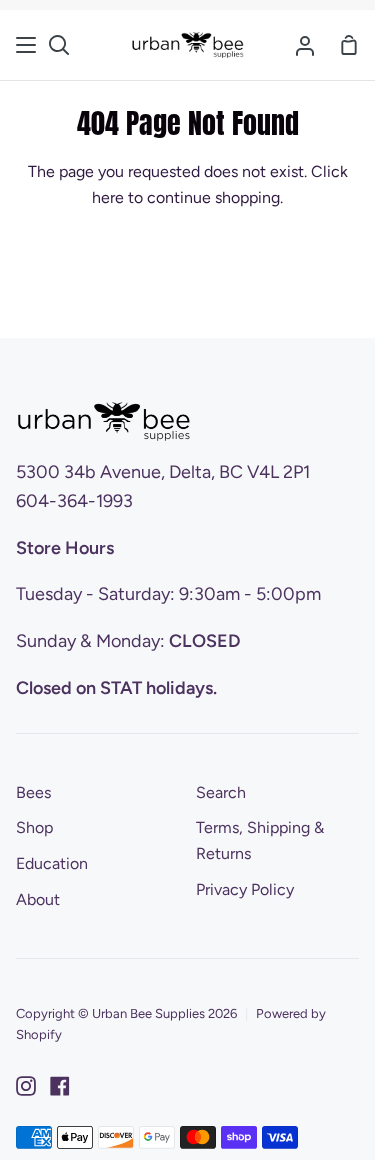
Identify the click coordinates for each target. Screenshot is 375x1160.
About (38, 899)
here (108, 197)
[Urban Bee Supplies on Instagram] (26, 1086)
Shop (34, 827)
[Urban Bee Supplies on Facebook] (60, 1086)
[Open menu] (27, 45)
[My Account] (305, 45)
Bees (33, 792)
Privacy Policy (245, 889)
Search (221, 792)
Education (52, 863)
